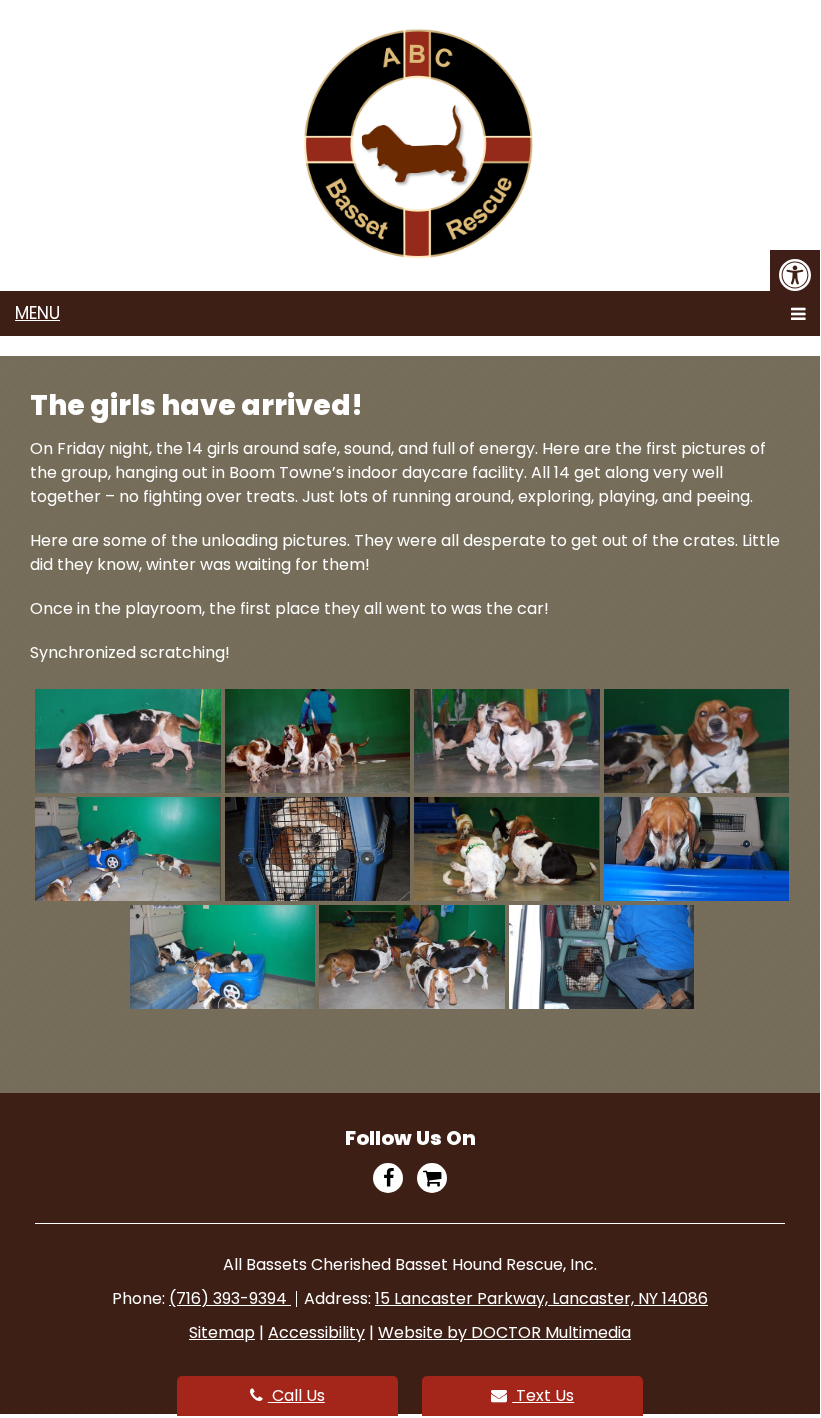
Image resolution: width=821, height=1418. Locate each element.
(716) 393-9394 (230, 1298)
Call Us (296, 1395)
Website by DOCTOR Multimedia (504, 1332)
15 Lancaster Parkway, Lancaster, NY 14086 (541, 1298)
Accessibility (316, 1332)
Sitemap (222, 1332)
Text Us (543, 1395)
